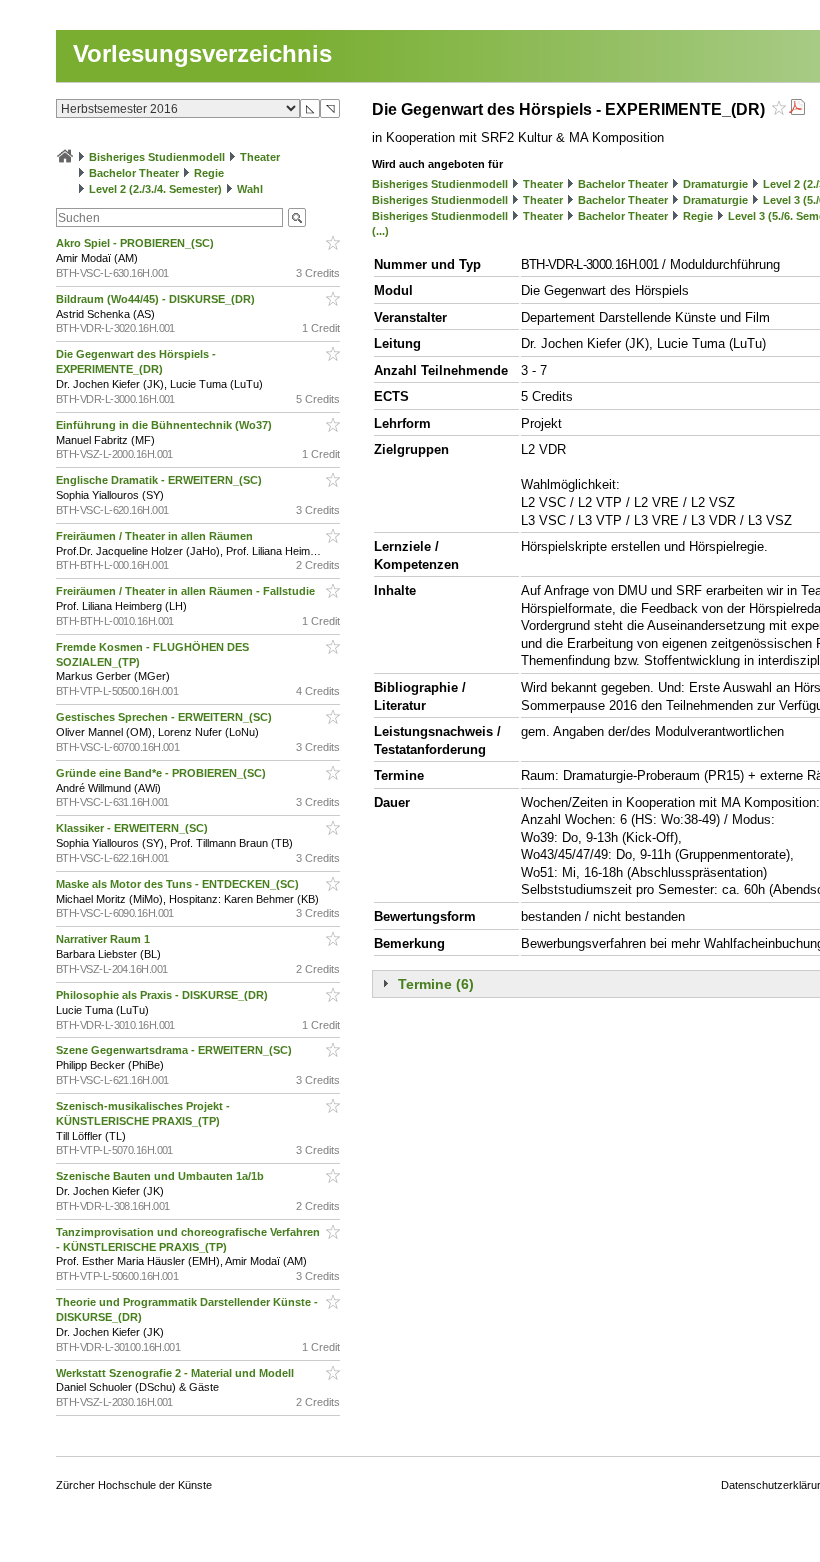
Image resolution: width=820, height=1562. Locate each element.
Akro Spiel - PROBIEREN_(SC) (136, 243)
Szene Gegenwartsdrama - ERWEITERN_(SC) (175, 1050)
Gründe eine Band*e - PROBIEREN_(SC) (162, 773)
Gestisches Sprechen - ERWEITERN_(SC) (165, 717)
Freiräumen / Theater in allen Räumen (156, 536)
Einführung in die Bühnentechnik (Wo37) (165, 425)
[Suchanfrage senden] (297, 217)
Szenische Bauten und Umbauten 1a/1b (161, 1176)
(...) (380, 231)
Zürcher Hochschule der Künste (134, 1485)
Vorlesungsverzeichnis (202, 53)
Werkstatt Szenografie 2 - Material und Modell (176, 1373)
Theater (260, 157)
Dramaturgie (715, 184)
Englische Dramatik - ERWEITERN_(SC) (160, 480)
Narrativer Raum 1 (104, 939)
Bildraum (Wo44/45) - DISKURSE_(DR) (157, 299)
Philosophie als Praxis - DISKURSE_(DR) (163, 995)
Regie (209, 173)
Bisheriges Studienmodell (157, 157)
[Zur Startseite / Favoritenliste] (65, 157)
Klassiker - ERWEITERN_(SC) (133, 828)
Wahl (250, 189)
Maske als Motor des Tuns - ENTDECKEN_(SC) (179, 884)
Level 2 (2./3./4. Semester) (155, 189)
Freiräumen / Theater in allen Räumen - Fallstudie (187, 591)
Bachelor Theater (134, 173)
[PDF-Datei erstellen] (797, 109)
